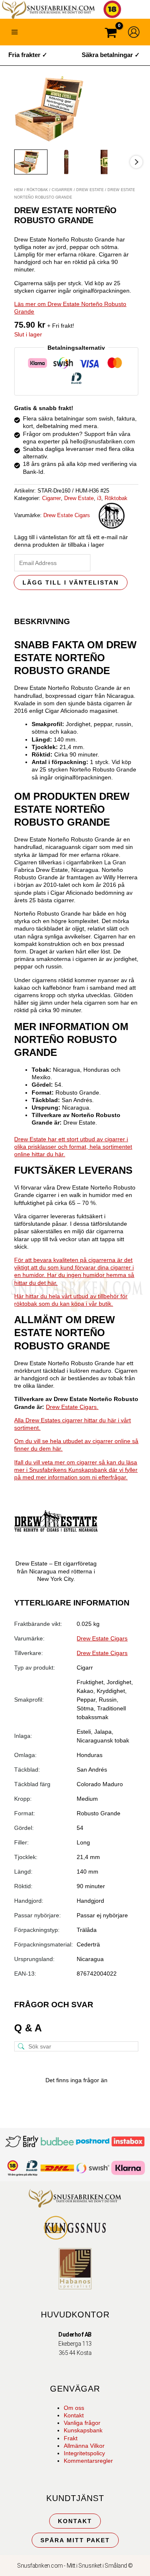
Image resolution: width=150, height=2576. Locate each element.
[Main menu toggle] (15, 32)
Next (136, 162)
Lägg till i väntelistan (71, 582)
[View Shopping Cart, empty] (111, 34)
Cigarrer (62, 190)
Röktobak (37, 190)
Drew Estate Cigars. (72, 1407)
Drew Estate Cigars (67, 515)
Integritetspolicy (84, 2453)
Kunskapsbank (83, 2430)
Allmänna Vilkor (84, 2446)
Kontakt (74, 2415)
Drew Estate (90, 190)
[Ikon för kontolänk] (134, 32)
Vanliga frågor (82, 2423)
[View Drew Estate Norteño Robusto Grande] (31, 162)
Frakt (71, 2438)
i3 (99, 498)
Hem (19, 190)
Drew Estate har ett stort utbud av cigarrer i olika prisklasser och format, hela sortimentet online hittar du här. (73, 1147)
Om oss (74, 2408)
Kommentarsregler (88, 2461)
